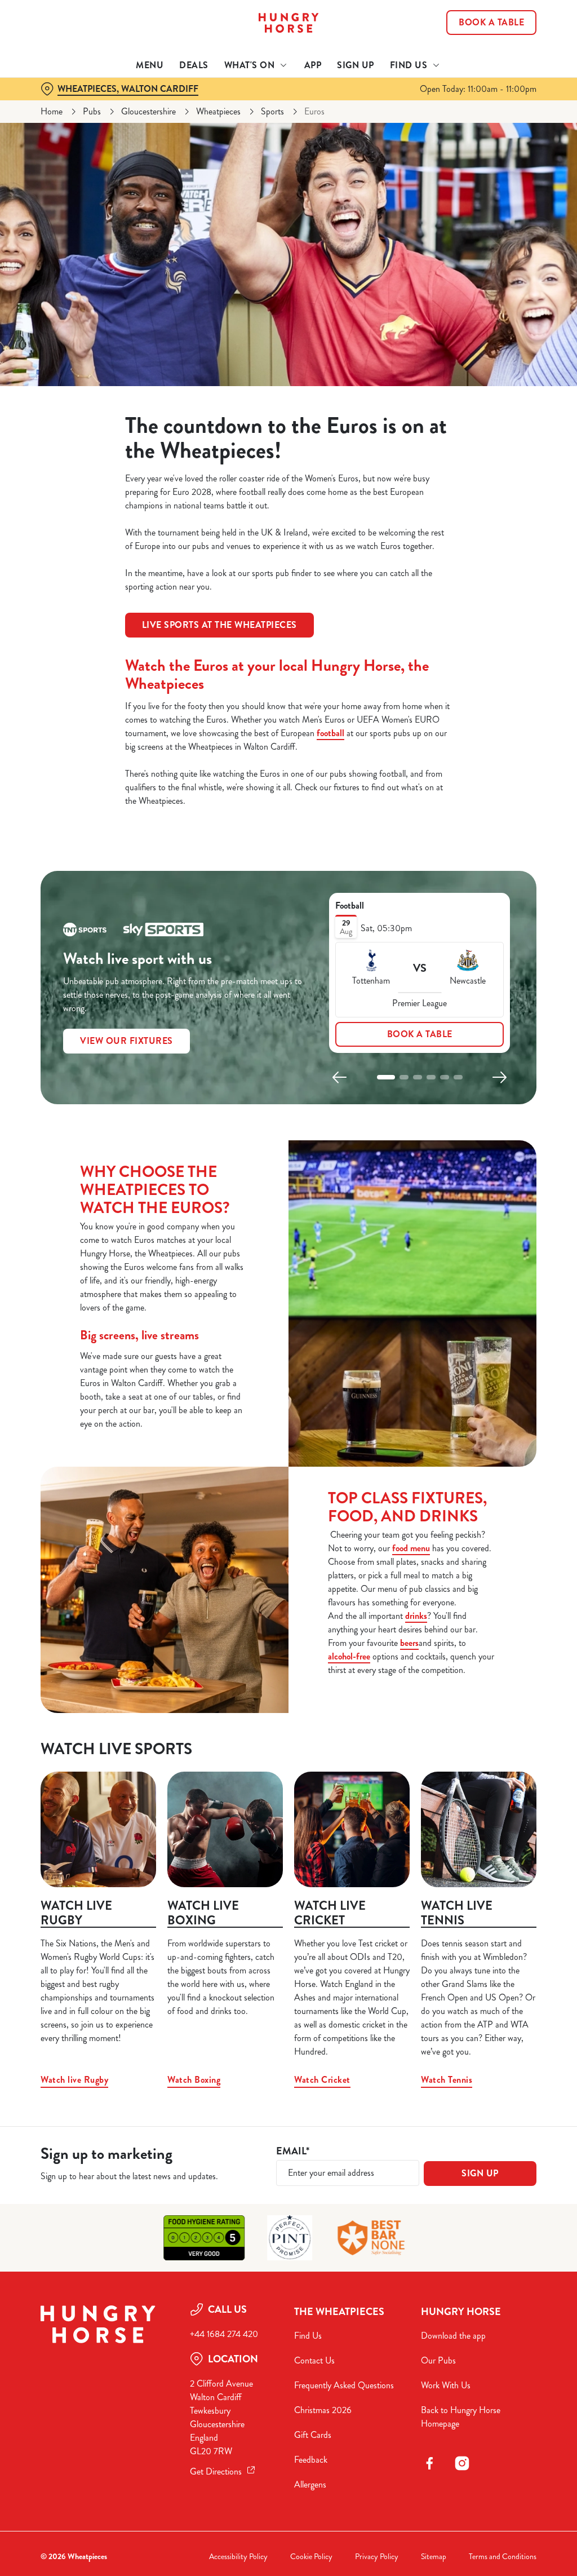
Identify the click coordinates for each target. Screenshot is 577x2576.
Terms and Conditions (503, 2557)
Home (52, 111)
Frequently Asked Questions (344, 2385)
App (313, 65)
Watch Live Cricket (330, 1913)
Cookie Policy (311, 2557)
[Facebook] (429, 2463)
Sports (272, 111)
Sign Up (356, 65)
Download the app (453, 2336)
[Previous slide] (340, 1077)
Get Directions (216, 2471)
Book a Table (491, 23)
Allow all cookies (452, 1398)
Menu (150, 65)
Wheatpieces (218, 111)
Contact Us (314, 2360)
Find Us (308, 2336)
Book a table (420, 1034)
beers (409, 1643)
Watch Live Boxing (203, 1913)
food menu (411, 1548)
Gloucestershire (148, 111)
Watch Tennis (447, 2080)
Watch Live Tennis (457, 1913)
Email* (293, 2151)
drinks (416, 1616)
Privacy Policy (377, 2557)
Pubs (92, 111)
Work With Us (446, 2385)
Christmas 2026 (323, 2410)
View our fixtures (127, 1041)
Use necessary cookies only (287, 1398)
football (330, 733)
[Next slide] (499, 1077)
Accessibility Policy (238, 2557)
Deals (194, 65)
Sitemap (434, 2557)
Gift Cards (313, 2435)
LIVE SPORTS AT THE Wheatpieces (219, 625)
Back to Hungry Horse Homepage (461, 2417)
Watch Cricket (322, 2080)
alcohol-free (349, 1656)
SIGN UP (480, 2173)
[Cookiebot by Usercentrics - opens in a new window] (484, 1169)
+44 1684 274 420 (224, 2334)
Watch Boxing (194, 2080)
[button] (386, 1077)
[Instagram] (462, 2463)
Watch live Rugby (76, 1913)
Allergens (310, 2484)
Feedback (311, 2460)
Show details (486, 1362)
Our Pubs (438, 2360)
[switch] (225, 1321)
